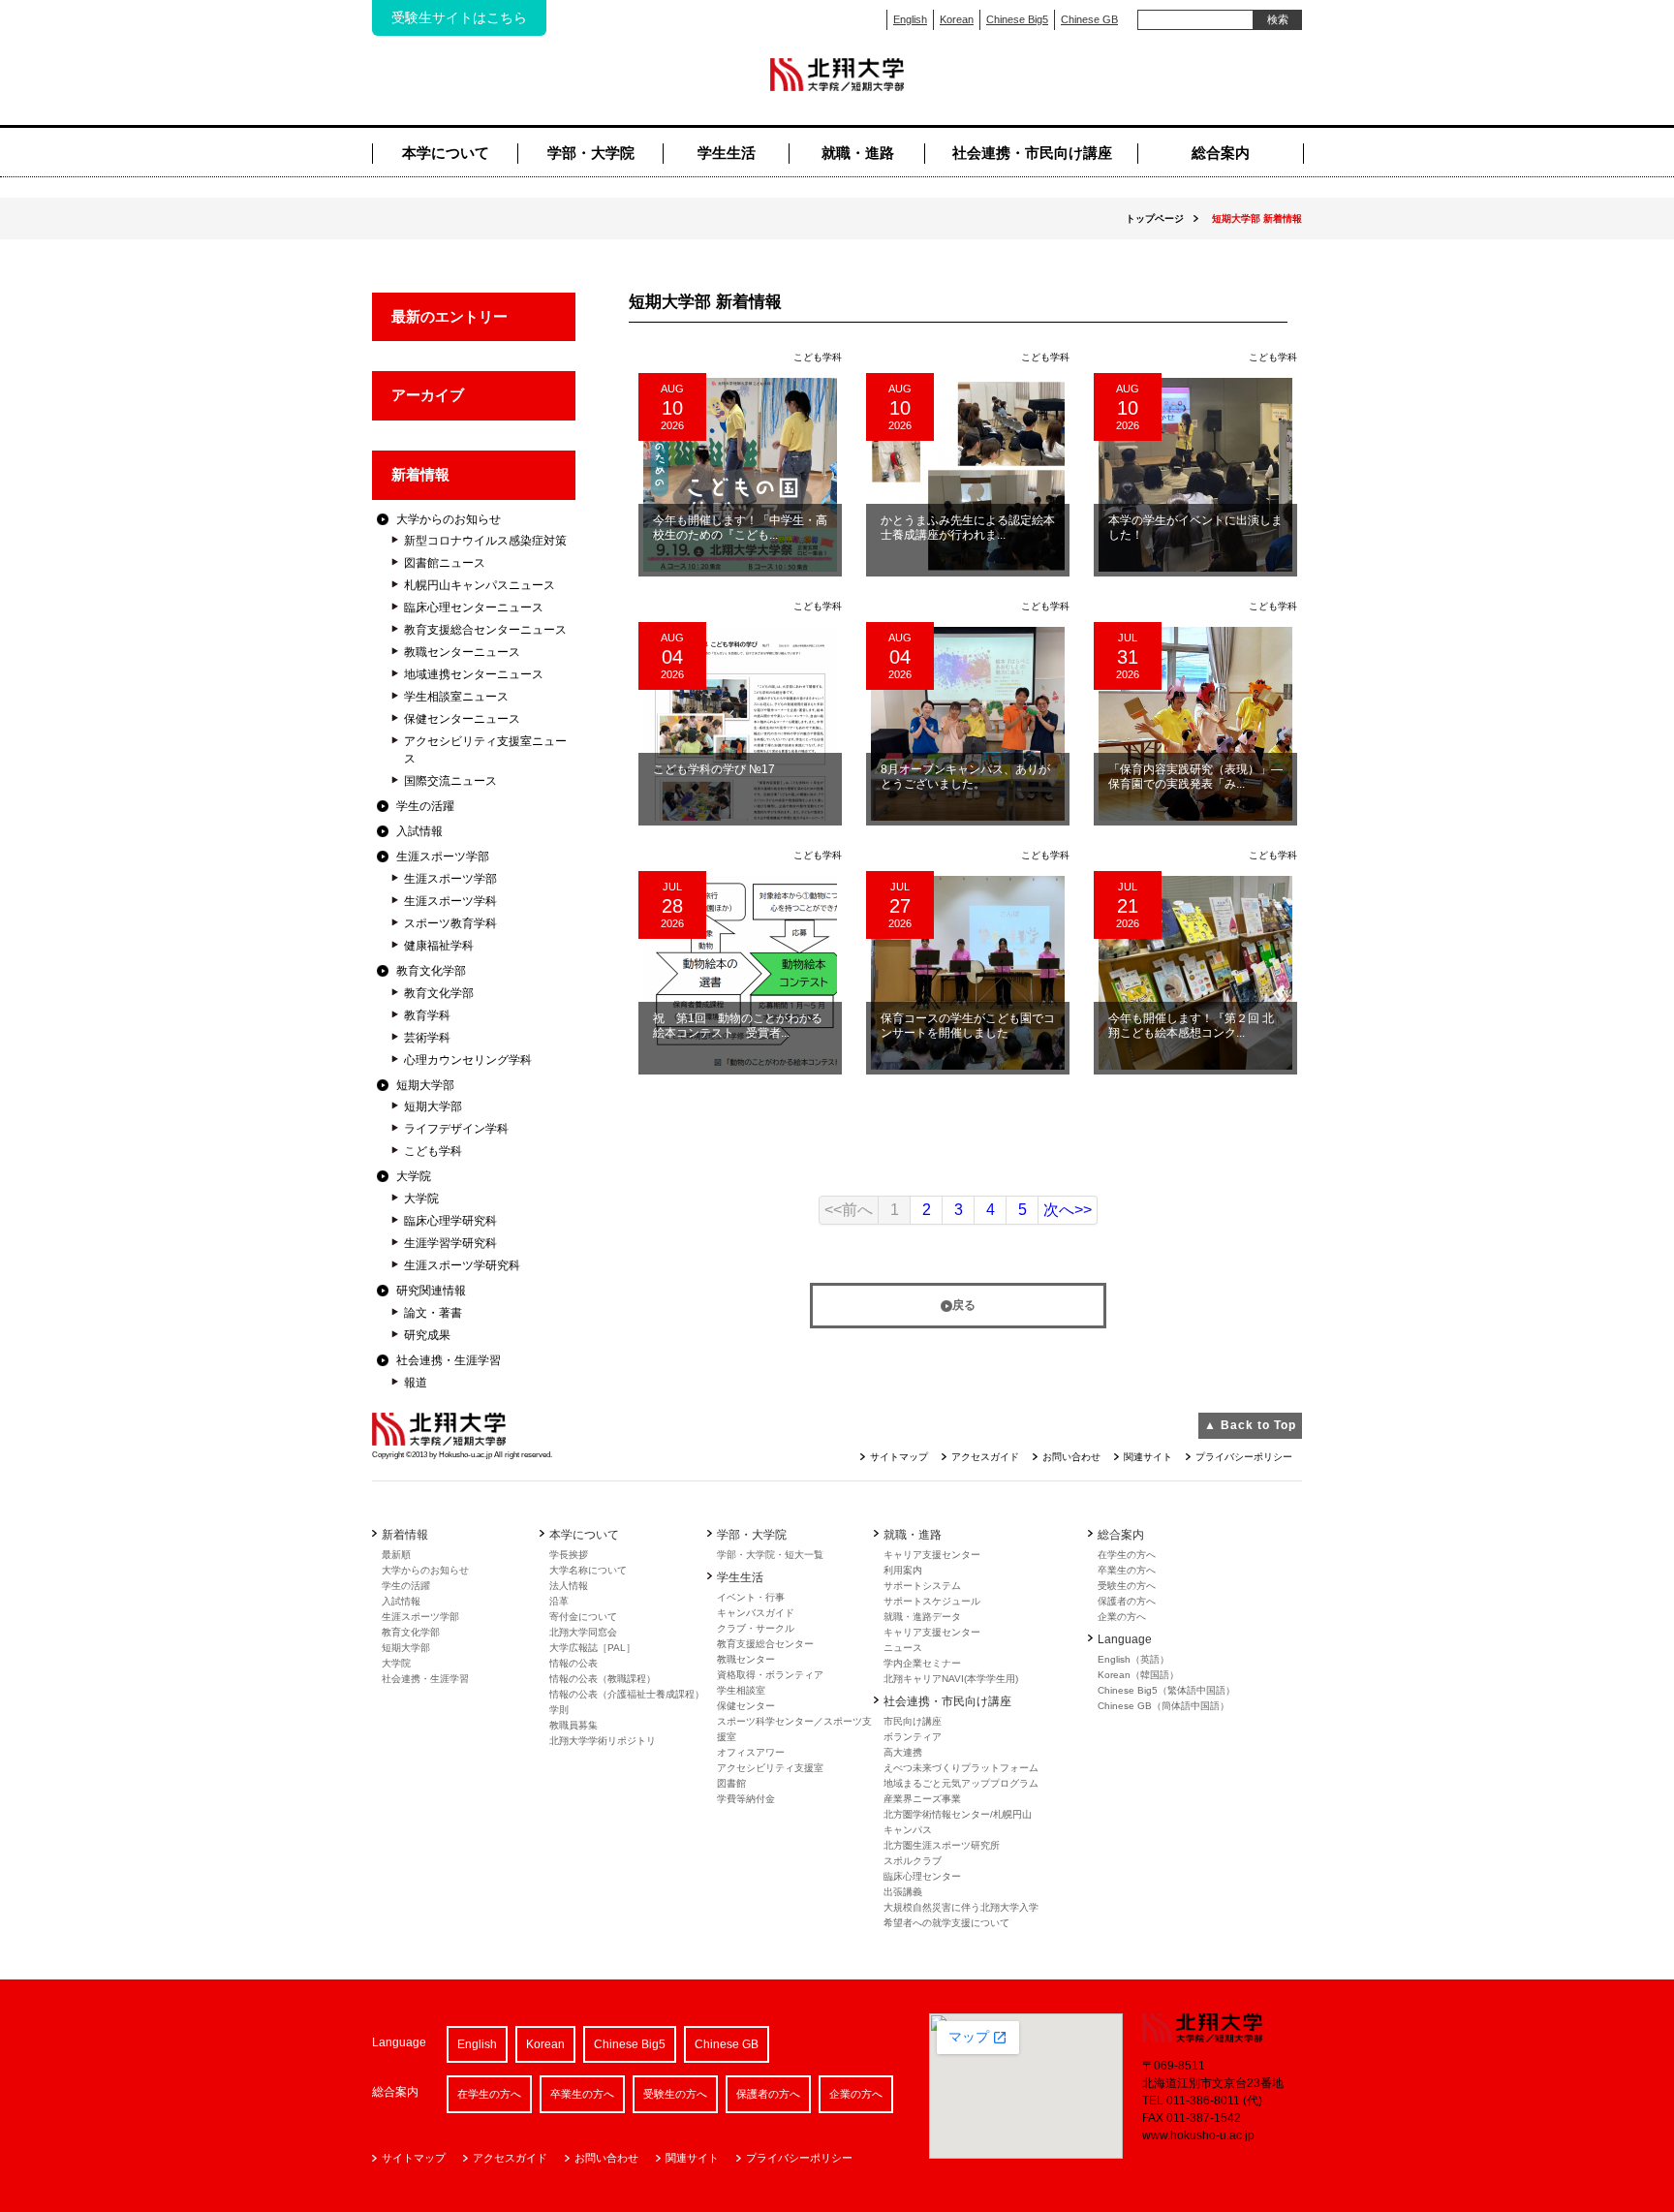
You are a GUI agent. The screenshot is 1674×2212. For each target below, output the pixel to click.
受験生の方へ (1127, 1586)
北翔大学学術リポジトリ (603, 1741)
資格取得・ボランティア (770, 1675)
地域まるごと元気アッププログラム (961, 1783)
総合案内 (1221, 153)
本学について (446, 153)
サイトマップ (899, 1457)
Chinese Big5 (1017, 19)
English (910, 19)
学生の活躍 (425, 806)
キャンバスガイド (756, 1613)
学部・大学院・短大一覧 (770, 1555)
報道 (416, 1383)
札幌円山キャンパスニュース (480, 585)
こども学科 (433, 1151)
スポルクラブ (913, 1861)
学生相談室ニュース (456, 697)
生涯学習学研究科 (450, 1243)
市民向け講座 (913, 1721)
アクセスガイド (985, 1457)
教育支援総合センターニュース (485, 630)
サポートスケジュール (932, 1601)
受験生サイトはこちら (459, 17)
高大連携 (903, 1752)
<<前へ (849, 1210)
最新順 (396, 1555)
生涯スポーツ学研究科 (462, 1265)
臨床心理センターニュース (474, 608)
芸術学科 (427, 1038)
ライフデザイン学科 (456, 1129)
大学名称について (588, 1570)
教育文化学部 (431, 971)
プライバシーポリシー (1244, 1457)
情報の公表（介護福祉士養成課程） (627, 1694)
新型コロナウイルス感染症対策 (485, 541)
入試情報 (419, 831)
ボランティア (913, 1737)
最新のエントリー (449, 316)
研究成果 (427, 1335)
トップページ (1155, 218)
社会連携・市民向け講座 (1032, 153)
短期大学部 (425, 1085)
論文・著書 (433, 1313)
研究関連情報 (431, 1291)
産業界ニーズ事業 (922, 1799)
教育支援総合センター (765, 1644)
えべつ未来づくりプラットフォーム (961, 1768)
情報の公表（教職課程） (603, 1679)
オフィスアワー (751, 1752)
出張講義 (903, 1892)
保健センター (746, 1706)
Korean (957, 19)
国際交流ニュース (450, 781)
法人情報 (569, 1586)
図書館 (731, 1783)
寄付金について (583, 1617)
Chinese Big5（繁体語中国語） (1166, 1690)
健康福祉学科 (439, 946)
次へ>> (1068, 1210)
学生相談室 (741, 1690)
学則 (559, 1710)
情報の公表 (573, 1663)
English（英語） (1133, 1659)
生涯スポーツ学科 (450, 901)
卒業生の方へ (1127, 1570)
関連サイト (1148, 1457)
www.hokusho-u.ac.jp (1198, 2135)
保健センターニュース (462, 719)
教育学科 (427, 1015)
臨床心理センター (922, 1876)
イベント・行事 (751, 1597)
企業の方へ (1122, 1617)
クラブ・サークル (756, 1628)
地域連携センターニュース (474, 674)
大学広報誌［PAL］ (592, 1648)
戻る (964, 1305)
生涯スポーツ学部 (443, 857)
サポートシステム (922, 1586)
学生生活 (727, 153)
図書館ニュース (445, 563)
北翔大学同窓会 (583, 1632)
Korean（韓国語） (1138, 1675)
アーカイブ (428, 395)
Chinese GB (1089, 19)
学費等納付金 (746, 1799)
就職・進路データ (922, 1617)
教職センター (746, 1659)
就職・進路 (858, 153)
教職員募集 (573, 1725)
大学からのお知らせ (449, 519)
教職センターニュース (462, 652)
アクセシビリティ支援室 (770, 1768)
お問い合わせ (1071, 1457)
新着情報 (420, 474)
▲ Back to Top (1250, 1425)
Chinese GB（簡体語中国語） (1163, 1706)
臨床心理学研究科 (450, 1221)
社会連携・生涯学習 (449, 1360)
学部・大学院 (591, 153)
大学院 (414, 1176)
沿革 (559, 1601)
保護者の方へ (1127, 1601)
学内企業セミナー (922, 1663)
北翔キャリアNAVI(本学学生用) (951, 1679)
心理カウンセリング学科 (468, 1060)
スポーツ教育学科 (450, 923)
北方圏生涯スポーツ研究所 (942, 1845)
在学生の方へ (1127, 1555)
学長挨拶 (569, 1555)
